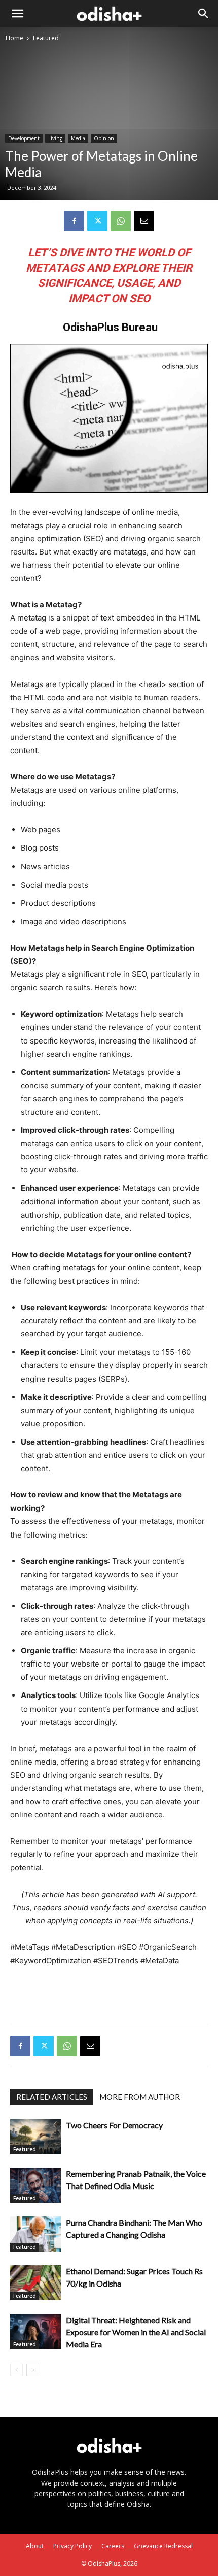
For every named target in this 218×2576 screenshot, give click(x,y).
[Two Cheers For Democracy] (35, 2137)
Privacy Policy (72, 2546)
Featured (46, 38)
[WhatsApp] (121, 221)
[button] (17, 14)
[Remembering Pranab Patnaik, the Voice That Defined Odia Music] (35, 2185)
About (35, 2546)
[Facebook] (74, 221)
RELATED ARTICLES (52, 2097)
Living (55, 138)
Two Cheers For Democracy (114, 2125)
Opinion (104, 138)
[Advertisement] (109, 1993)
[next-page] (33, 2370)
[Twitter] (97, 221)
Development (24, 138)
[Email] (144, 221)
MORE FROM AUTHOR (140, 2097)
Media (78, 138)
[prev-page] (16, 2370)
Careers (113, 2546)
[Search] (204, 14)
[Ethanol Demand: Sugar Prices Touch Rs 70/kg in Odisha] (35, 2283)
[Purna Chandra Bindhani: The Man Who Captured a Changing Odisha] (35, 2234)
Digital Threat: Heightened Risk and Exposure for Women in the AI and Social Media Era (136, 2332)
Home (14, 38)
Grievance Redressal (163, 2546)
